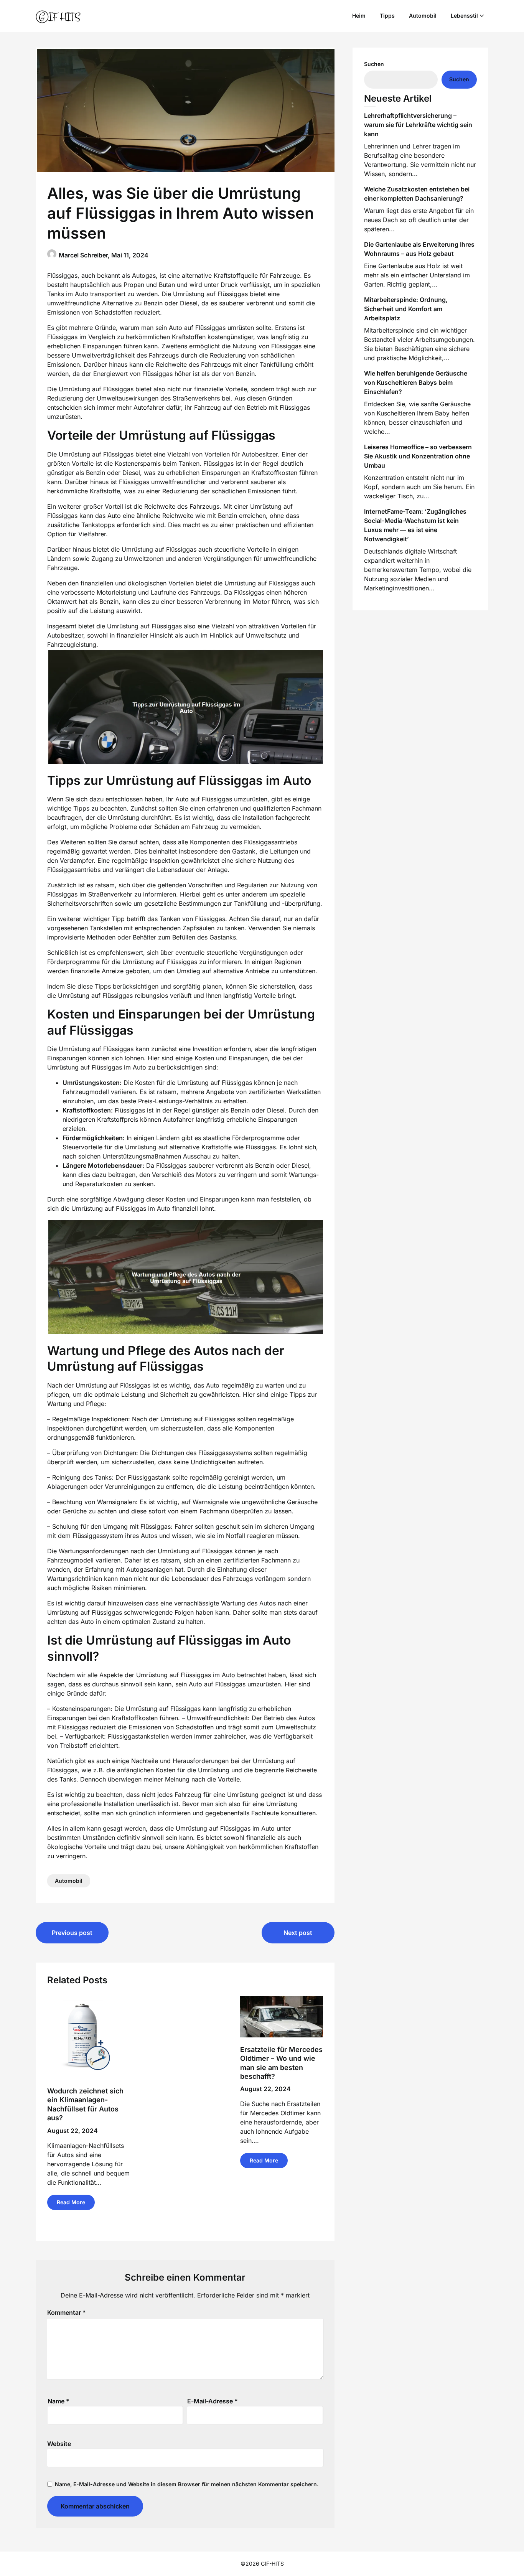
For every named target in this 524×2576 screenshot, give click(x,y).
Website (59, 2444)
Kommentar (67, 2312)
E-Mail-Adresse (213, 2401)
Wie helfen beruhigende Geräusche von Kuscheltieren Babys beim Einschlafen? (416, 382)
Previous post (72, 1933)
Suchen (374, 64)
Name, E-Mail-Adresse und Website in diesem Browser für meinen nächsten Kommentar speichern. (187, 2484)
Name (58, 2401)
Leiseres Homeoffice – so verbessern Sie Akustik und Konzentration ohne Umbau (418, 456)
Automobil (423, 16)
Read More (71, 2202)
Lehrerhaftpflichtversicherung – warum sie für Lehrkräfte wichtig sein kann (418, 125)
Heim (359, 16)
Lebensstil (464, 16)
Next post (298, 1933)
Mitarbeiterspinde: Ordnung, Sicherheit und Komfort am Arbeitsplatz (406, 309)
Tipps (387, 16)
